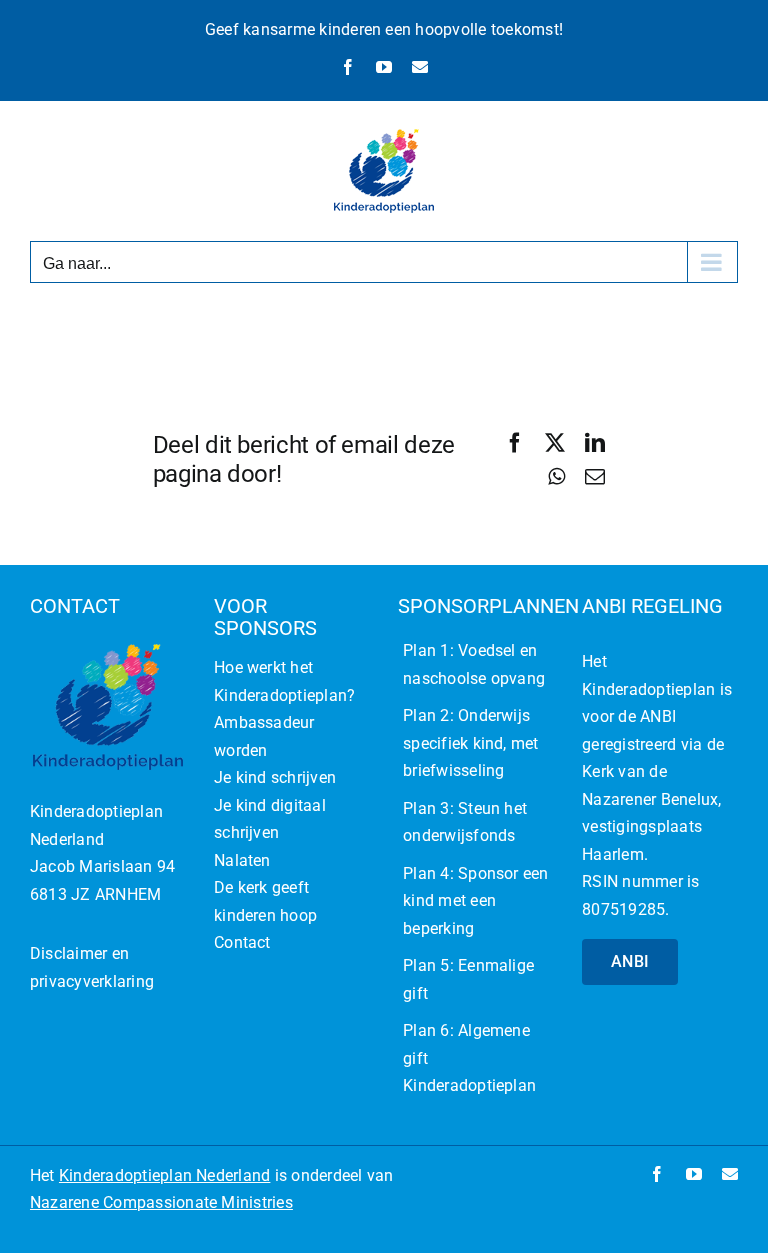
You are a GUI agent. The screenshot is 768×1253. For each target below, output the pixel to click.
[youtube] (694, 1174)
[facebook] (657, 1174)
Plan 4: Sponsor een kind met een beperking (476, 901)
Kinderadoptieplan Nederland (164, 1175)
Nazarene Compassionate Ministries (161, 1202)
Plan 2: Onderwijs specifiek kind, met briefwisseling (471, 743)
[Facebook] (515, 443)
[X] (555, 443)
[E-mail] (595, 477)
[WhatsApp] (556, 477)
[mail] (730, 1174)
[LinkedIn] (595, 443)
